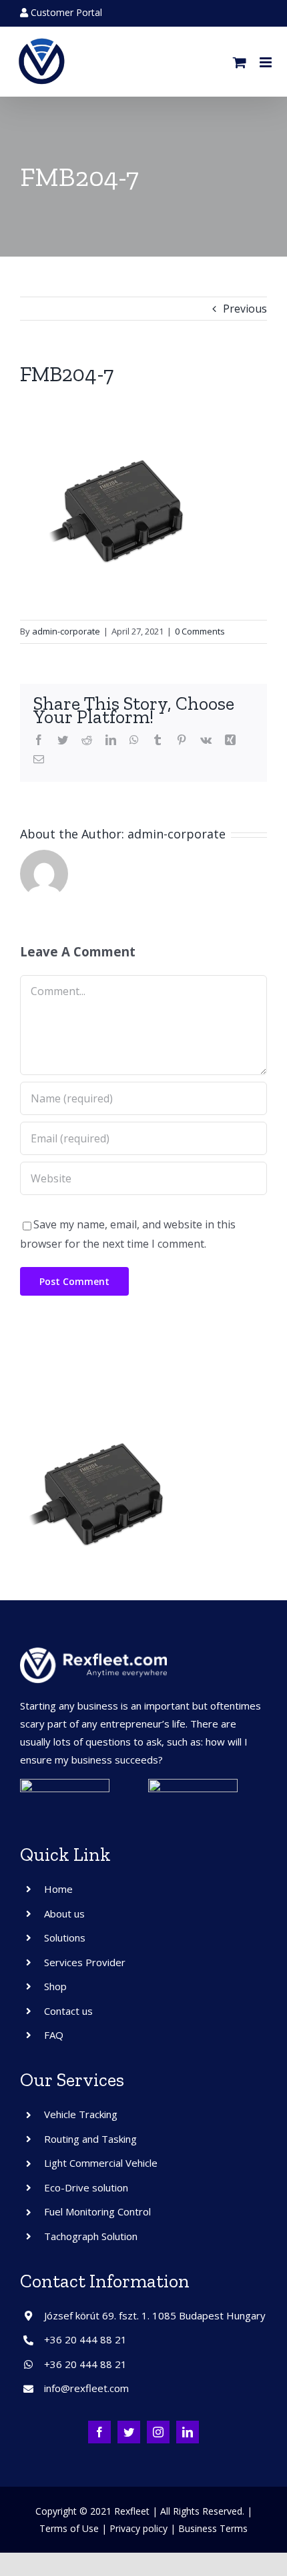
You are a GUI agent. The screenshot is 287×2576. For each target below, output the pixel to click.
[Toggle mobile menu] (267, 62)
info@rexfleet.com (86, 2388)
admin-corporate (66, 631)
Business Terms (213, 2528)
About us (64, 1914)
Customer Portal (65, 12)
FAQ (54, 2035)
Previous (245, 309)
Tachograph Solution (91, 2236)
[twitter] (129, 2432)
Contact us (68, 2011)
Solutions (65, 1937)
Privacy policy (138, 2528)
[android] (65, 1784)
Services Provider (85, 1962)
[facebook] (99, 2432)
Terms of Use (69, 2528)
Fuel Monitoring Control (97, 2211)
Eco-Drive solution (86, 2187)
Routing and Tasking (90, 2139)
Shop (55, 1986)
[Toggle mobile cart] (240, 62)
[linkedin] (188, 2432)
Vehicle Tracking (81, 2114)
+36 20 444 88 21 (85, 2339)
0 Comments (200, 631)
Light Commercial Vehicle (101, 2163)
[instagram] (158, 2432)
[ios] (193, 1784)
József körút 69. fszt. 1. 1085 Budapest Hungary (155, 2315)
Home (58, 1889)
